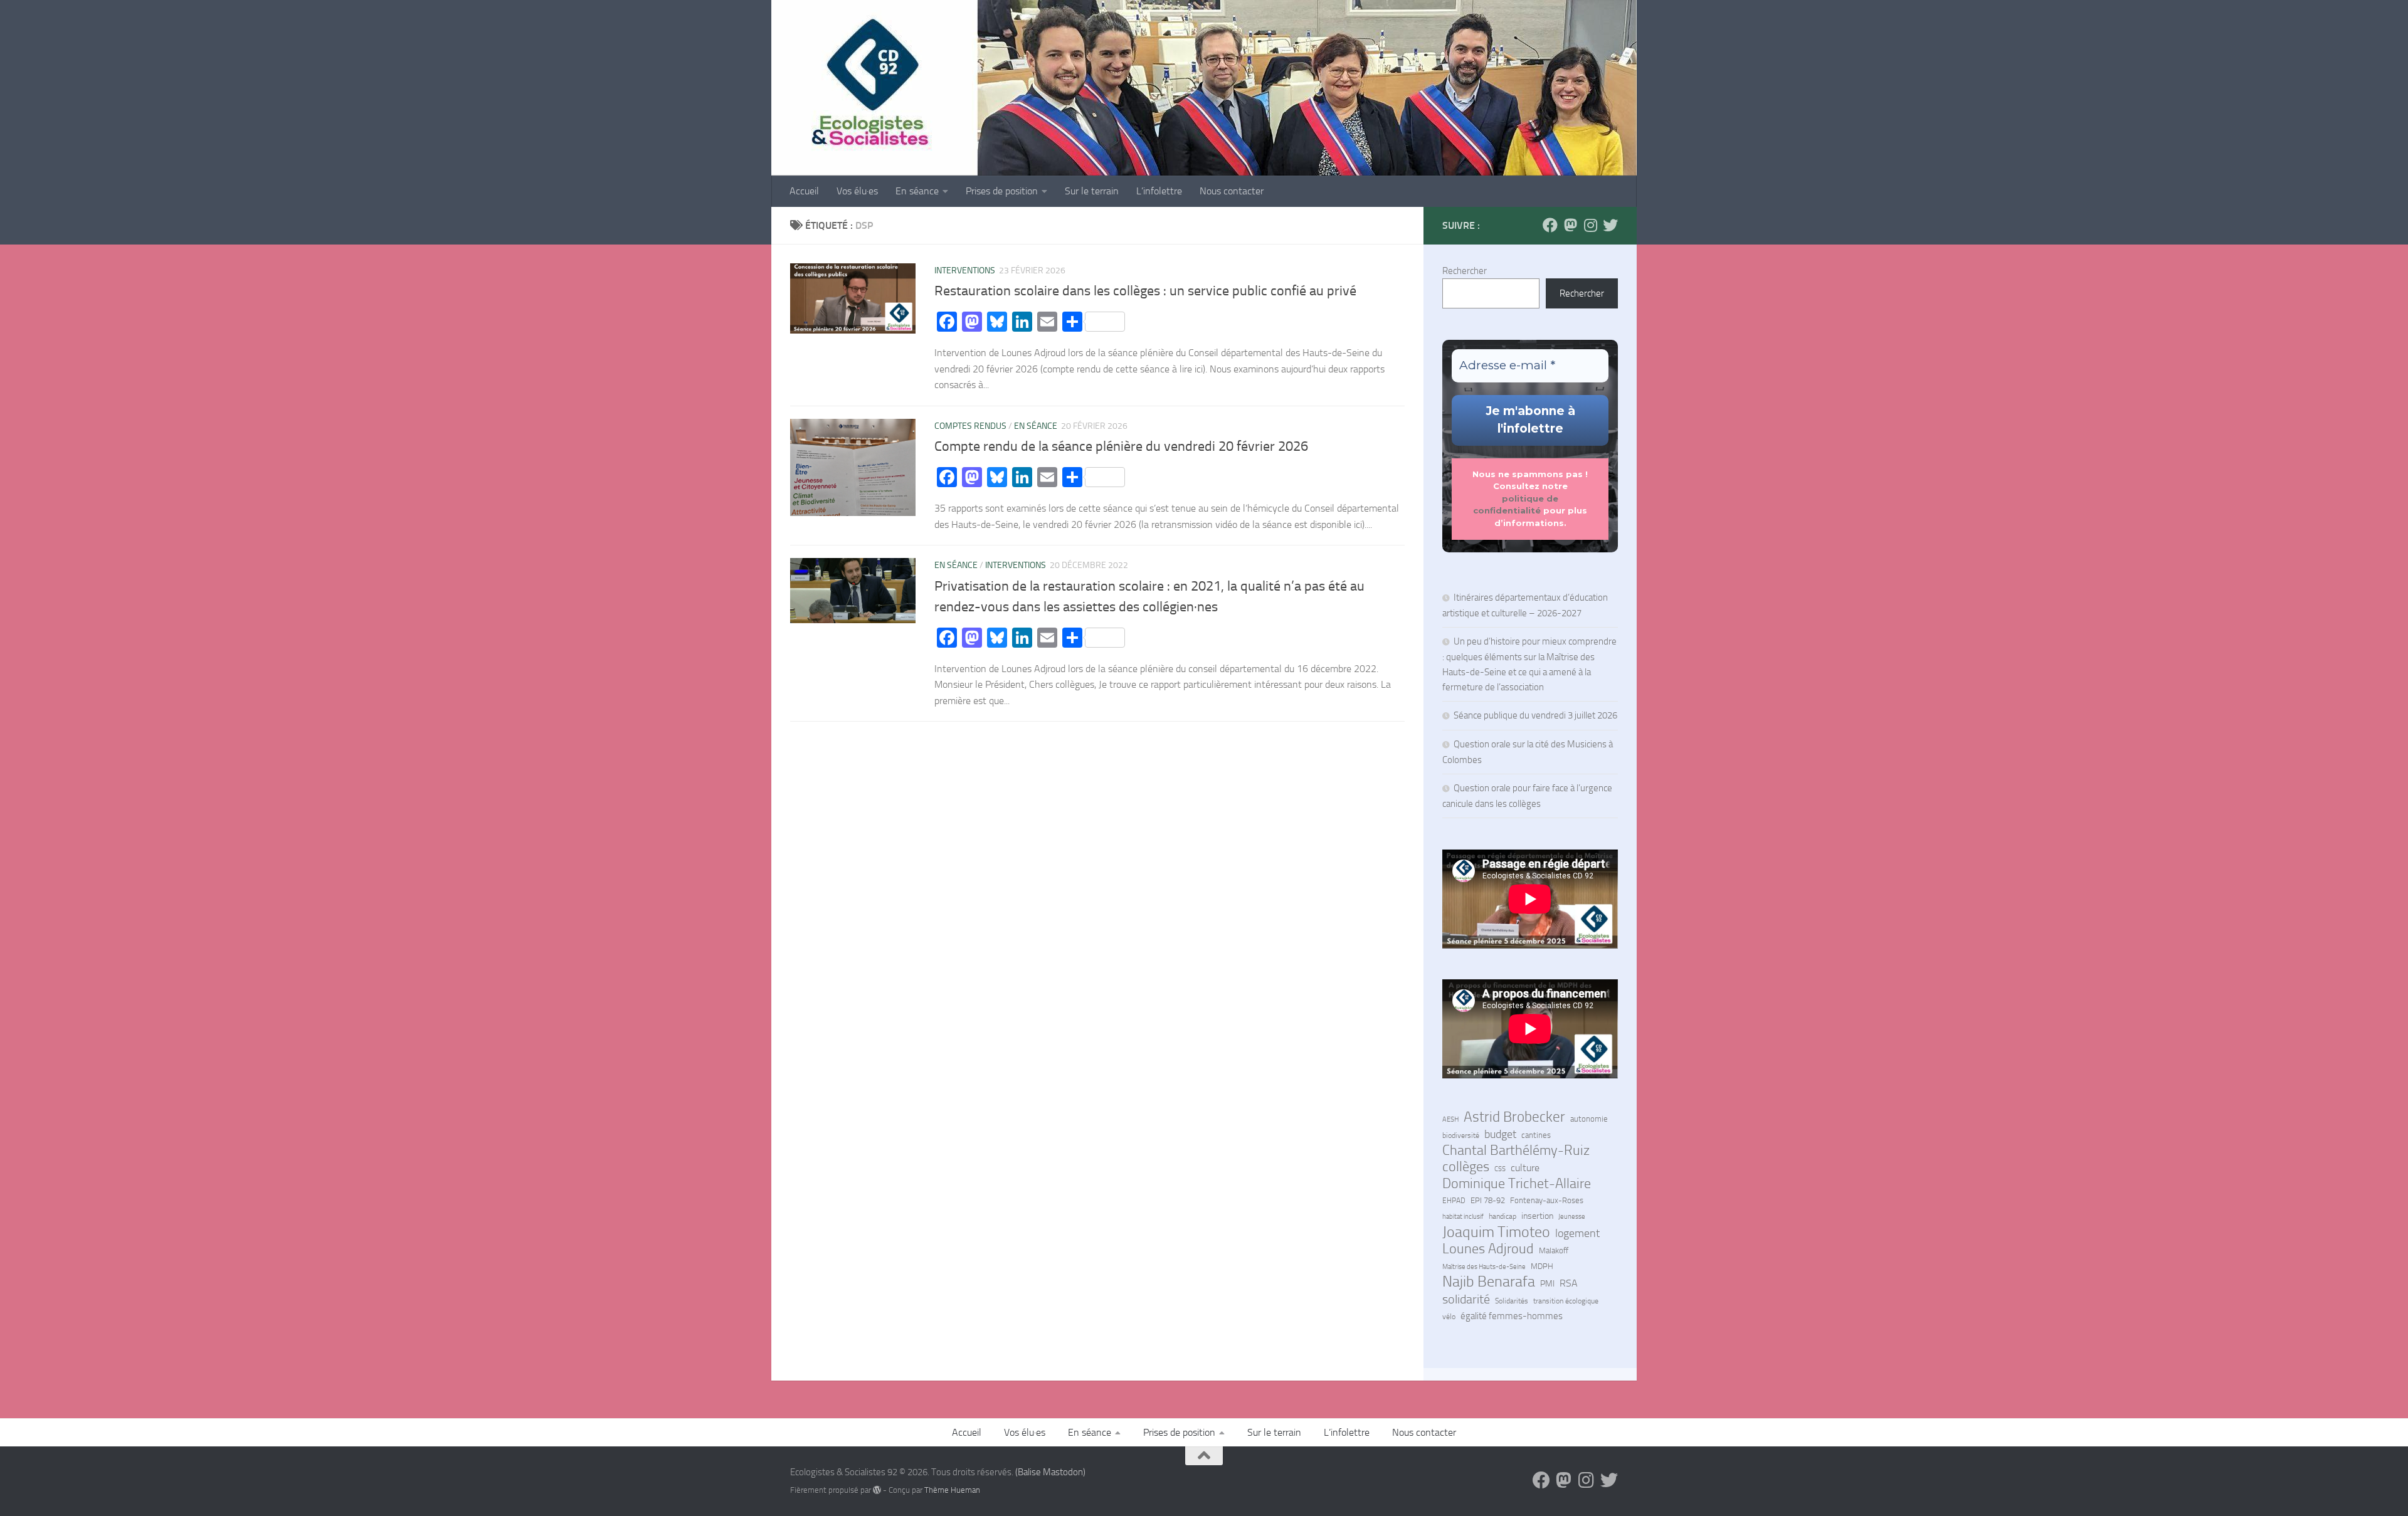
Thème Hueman (952, 1490)
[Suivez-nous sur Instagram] (1590, 225)
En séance (917, 191)
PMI (1547, 1284)
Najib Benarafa (1489, 1282)
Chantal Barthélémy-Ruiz (1516, 1150)
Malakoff (1554, 1250)
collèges (1466, 1167)
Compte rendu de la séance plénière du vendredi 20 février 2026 (1121, 446)
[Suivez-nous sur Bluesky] (1610, 225)
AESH (1450, 1119)
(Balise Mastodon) (1050, 1472)
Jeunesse (1572, 1217)
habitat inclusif (1463, 1216)
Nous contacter (1232, 191)
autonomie (1589, 1119)
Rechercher (1465, 271)
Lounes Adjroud (1488, 1249)
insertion (1537, 1216)
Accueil (804, 191)
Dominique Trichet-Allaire (1517, 1184)
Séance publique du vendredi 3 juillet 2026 (1535, 715)
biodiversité (1461, 1135)
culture (1525, 1168)
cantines (1536, 1135)
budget (1500, 1134)
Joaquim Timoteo (1496, 1232)
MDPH (1542, 1266)
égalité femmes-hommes (1512, 1316)
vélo (1449, 1317)
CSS (1500, 1169)
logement (1577, 1233)
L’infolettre (1159, 191)
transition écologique (1566, 1301)
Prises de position (1002, 191)
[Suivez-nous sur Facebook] (1550, 225)
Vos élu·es (857, 191)
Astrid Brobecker (1514, 1117)
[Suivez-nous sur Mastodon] (1570, 225)
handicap (1502, 1216)
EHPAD (1454, 1201)
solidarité (1466, 1299)
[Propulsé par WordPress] (877, 1490)
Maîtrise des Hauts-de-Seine (1484, 1266)
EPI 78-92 (1488, 1200)
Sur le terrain (1092, 191)
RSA (1569, 1283)
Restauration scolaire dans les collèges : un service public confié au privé (1145, 291)
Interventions (965, 271)
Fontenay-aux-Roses (1547, 1200)
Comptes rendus (970, 426)
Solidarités (1512, 1301)
